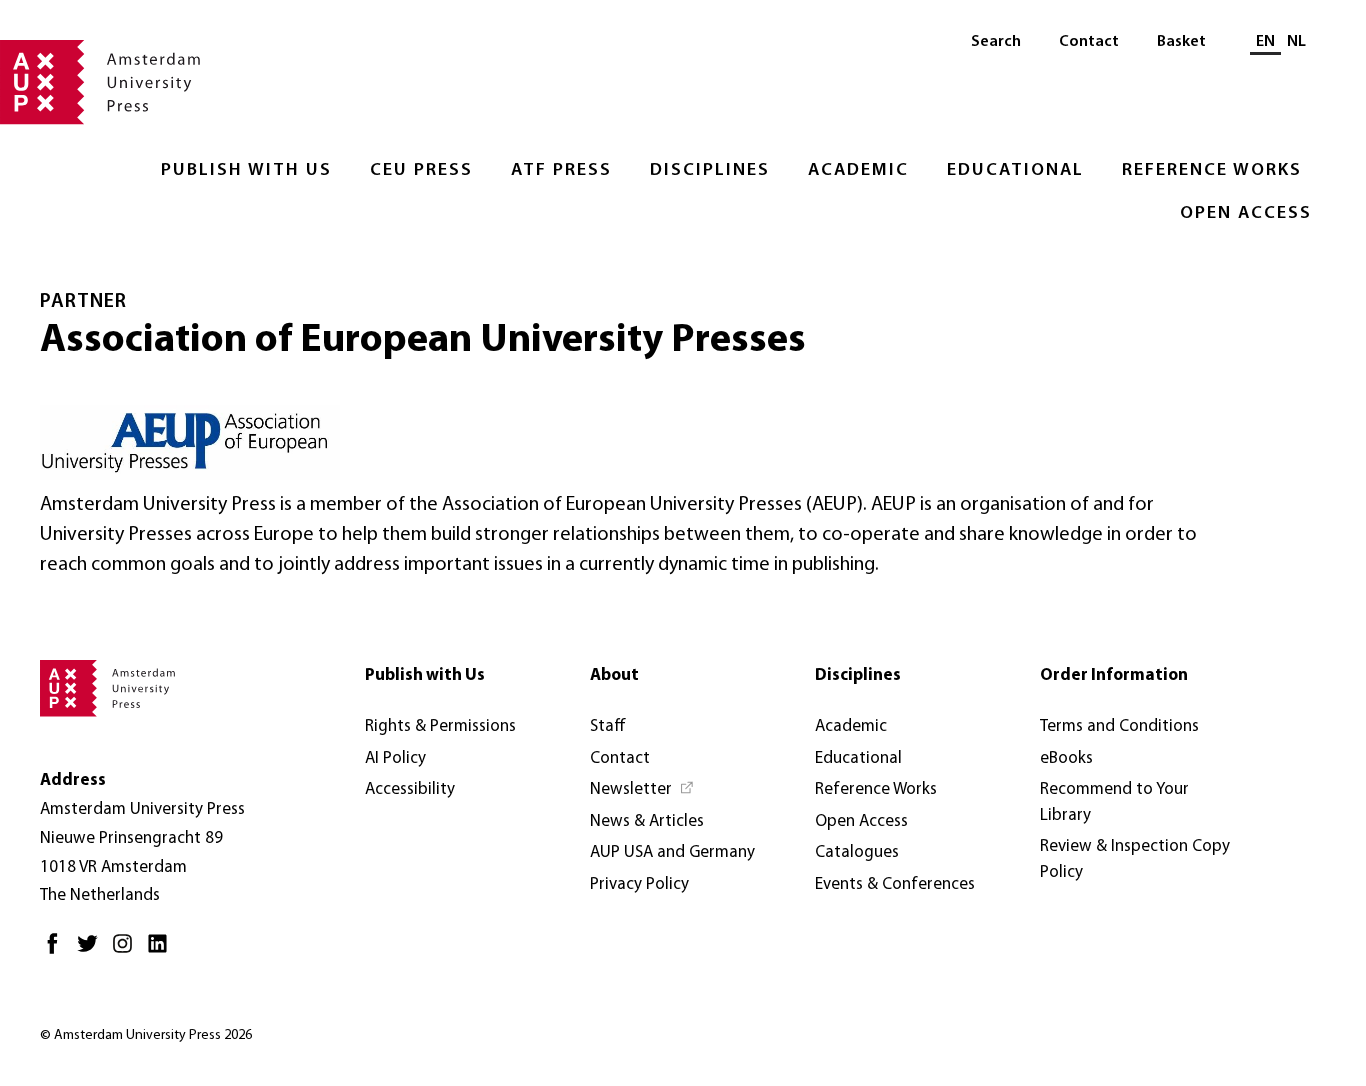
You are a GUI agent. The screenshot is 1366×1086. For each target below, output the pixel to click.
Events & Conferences (895, 884)
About (614, 675)
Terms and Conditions (1119, 726)
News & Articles (647, 821)
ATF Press (561, 171)
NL (1296, 42)
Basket (1181, 42)
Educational (1015, 171)
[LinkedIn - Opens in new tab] (162, 951)
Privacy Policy (639, 884)
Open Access (1246, 214)
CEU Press (421, 171)
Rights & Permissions (440, 726)
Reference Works (1212, 171)
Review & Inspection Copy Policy (1135, 859)
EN (1265, 42)
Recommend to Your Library (1114, 802)
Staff (608, 726)
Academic (858, 171)
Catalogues (857, 852)
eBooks (1066, 758)
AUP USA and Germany (672, 852)
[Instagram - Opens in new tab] (127, 951)
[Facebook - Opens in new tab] (57, 951)
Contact (1089, 42)
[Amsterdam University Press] (100, 84)
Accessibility (410, 789)
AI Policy (395, 758)
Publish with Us (246, 171)
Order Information (1114, 675)
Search (996, 42)
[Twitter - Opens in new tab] (92, 951)
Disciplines (710, 171)
